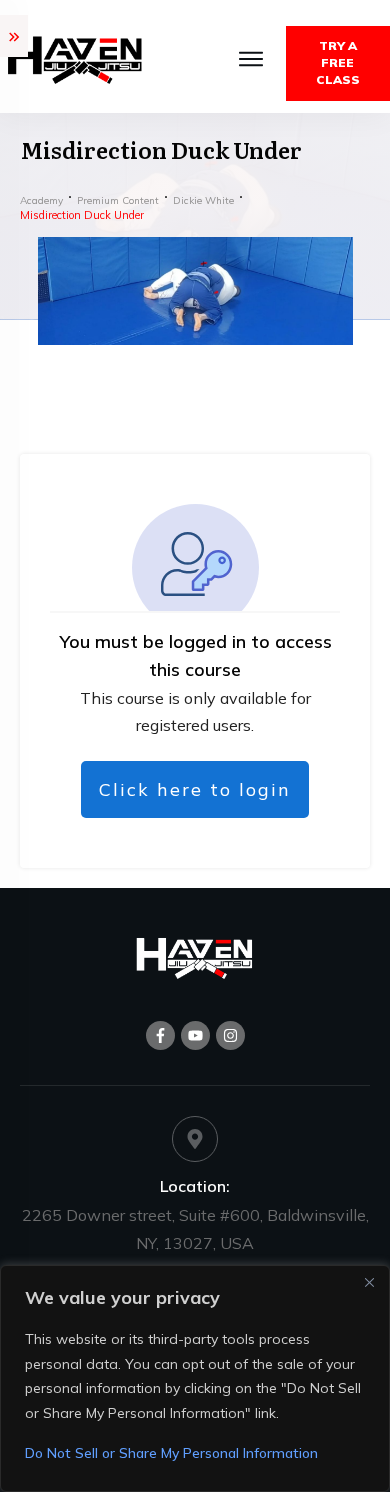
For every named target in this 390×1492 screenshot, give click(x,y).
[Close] (369, 1282)
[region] (195, 1378)
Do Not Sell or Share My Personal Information (171, 1453)
